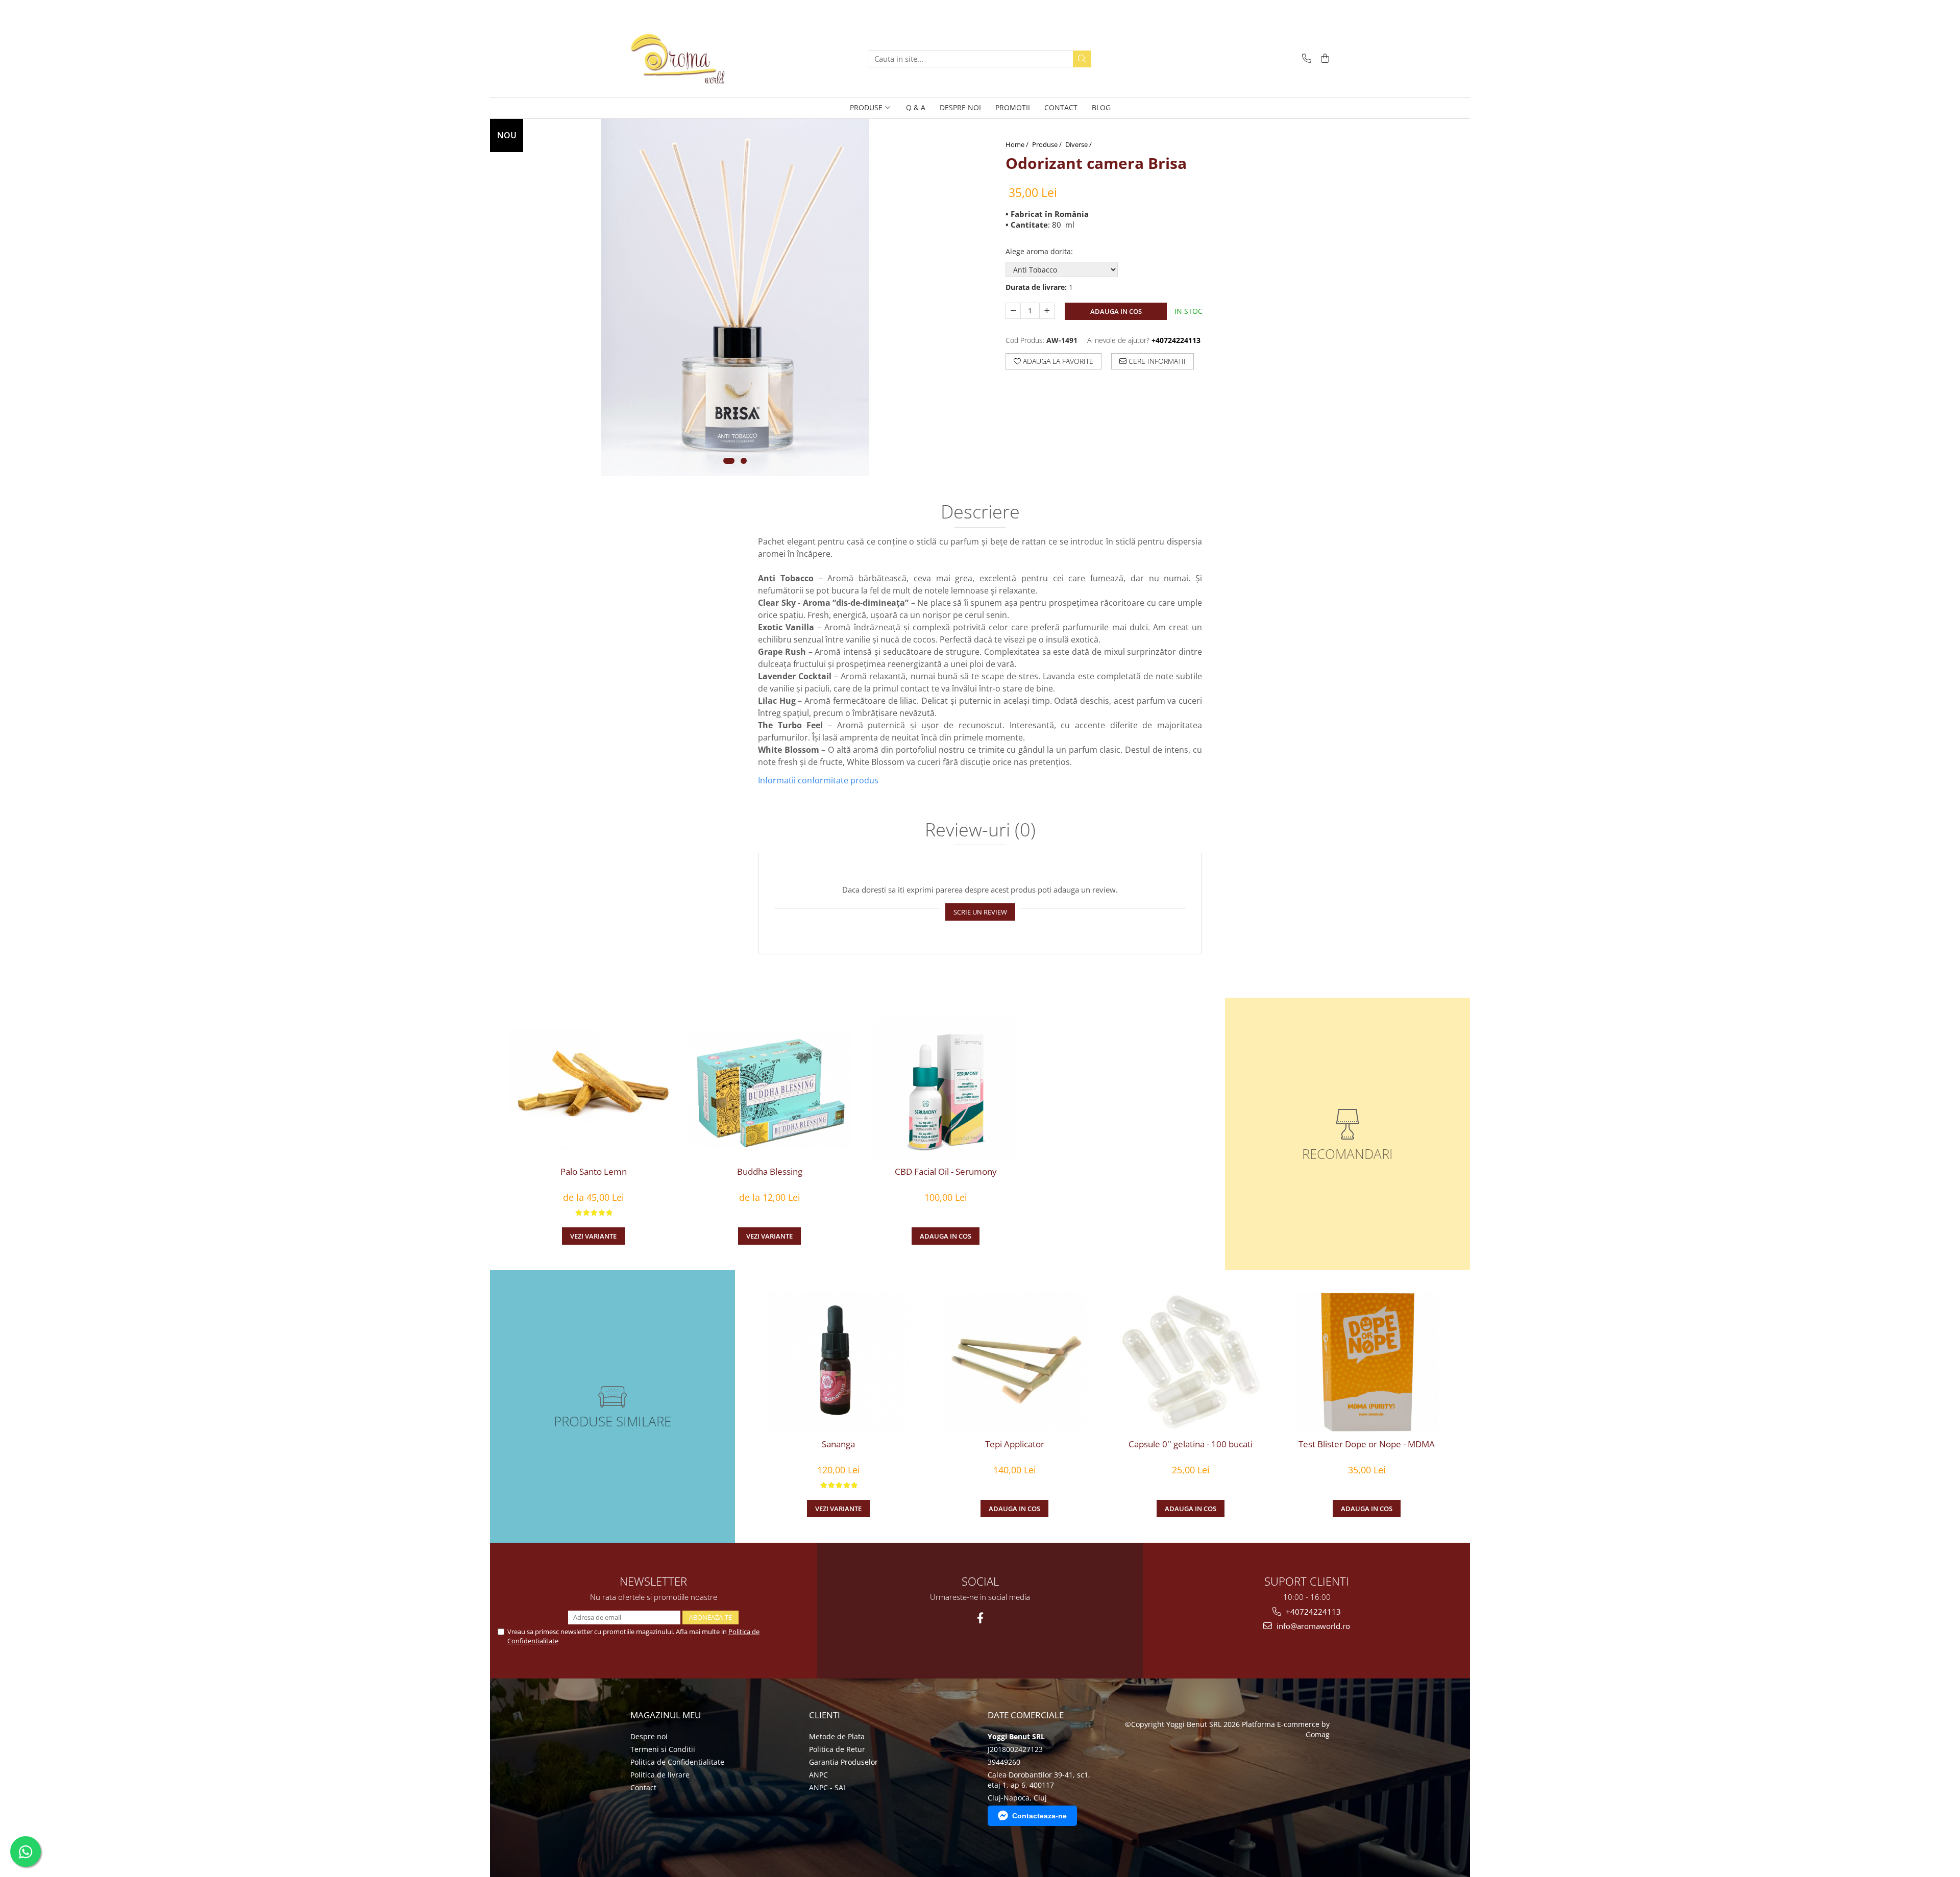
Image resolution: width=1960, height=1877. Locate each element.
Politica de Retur (837, 1749)
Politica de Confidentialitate (677, 1762)
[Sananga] (838, 1362)
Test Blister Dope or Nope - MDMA (1367, 1444)
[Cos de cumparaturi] (1323, 59)
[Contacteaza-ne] (1305, 59)
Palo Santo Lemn (594, 1172)
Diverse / (1079, 144)
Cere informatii (1156, 361)
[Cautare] (1082, 59)
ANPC (818, 1775)
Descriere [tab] (980, 513)
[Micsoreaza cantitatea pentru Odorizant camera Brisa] (1013, 311)
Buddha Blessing (770, 1172)
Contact (643, 1787)
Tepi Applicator (1015, 1444)
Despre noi (649, 1736)
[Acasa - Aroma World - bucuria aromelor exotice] (681, 59)
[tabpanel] (735, 298)
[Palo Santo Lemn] (593, 1089)
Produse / (1048, 144)
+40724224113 (1312, 1612)
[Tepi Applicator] (1014, 1362)
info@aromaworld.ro (1312, 1626)
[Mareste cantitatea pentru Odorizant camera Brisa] (1047, 311)
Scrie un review (980, 912)
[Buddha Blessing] (769, 1090)
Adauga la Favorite (1057, 361)
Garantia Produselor (843, 1762)
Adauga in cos (1116, 311)
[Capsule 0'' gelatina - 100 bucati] (1191, 1362)
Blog (1101, 107)
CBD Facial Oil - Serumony (946, 1172)
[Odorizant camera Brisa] (735, 298)
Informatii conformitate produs (818, 780)
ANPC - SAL (828, 1787)
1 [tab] (729, 461)
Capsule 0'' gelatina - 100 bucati (1191, 1444)
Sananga (838, 1444)
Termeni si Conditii (663, 1749)
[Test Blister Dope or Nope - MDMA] (1367, 1362)
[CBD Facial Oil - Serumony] (946, 1090)
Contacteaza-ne (1039, 1816)
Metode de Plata (837, 1736)
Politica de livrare (660, 1775)
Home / (1018, 144)
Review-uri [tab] (980, 831)
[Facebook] (980, 1618)
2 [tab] (744, 461)
